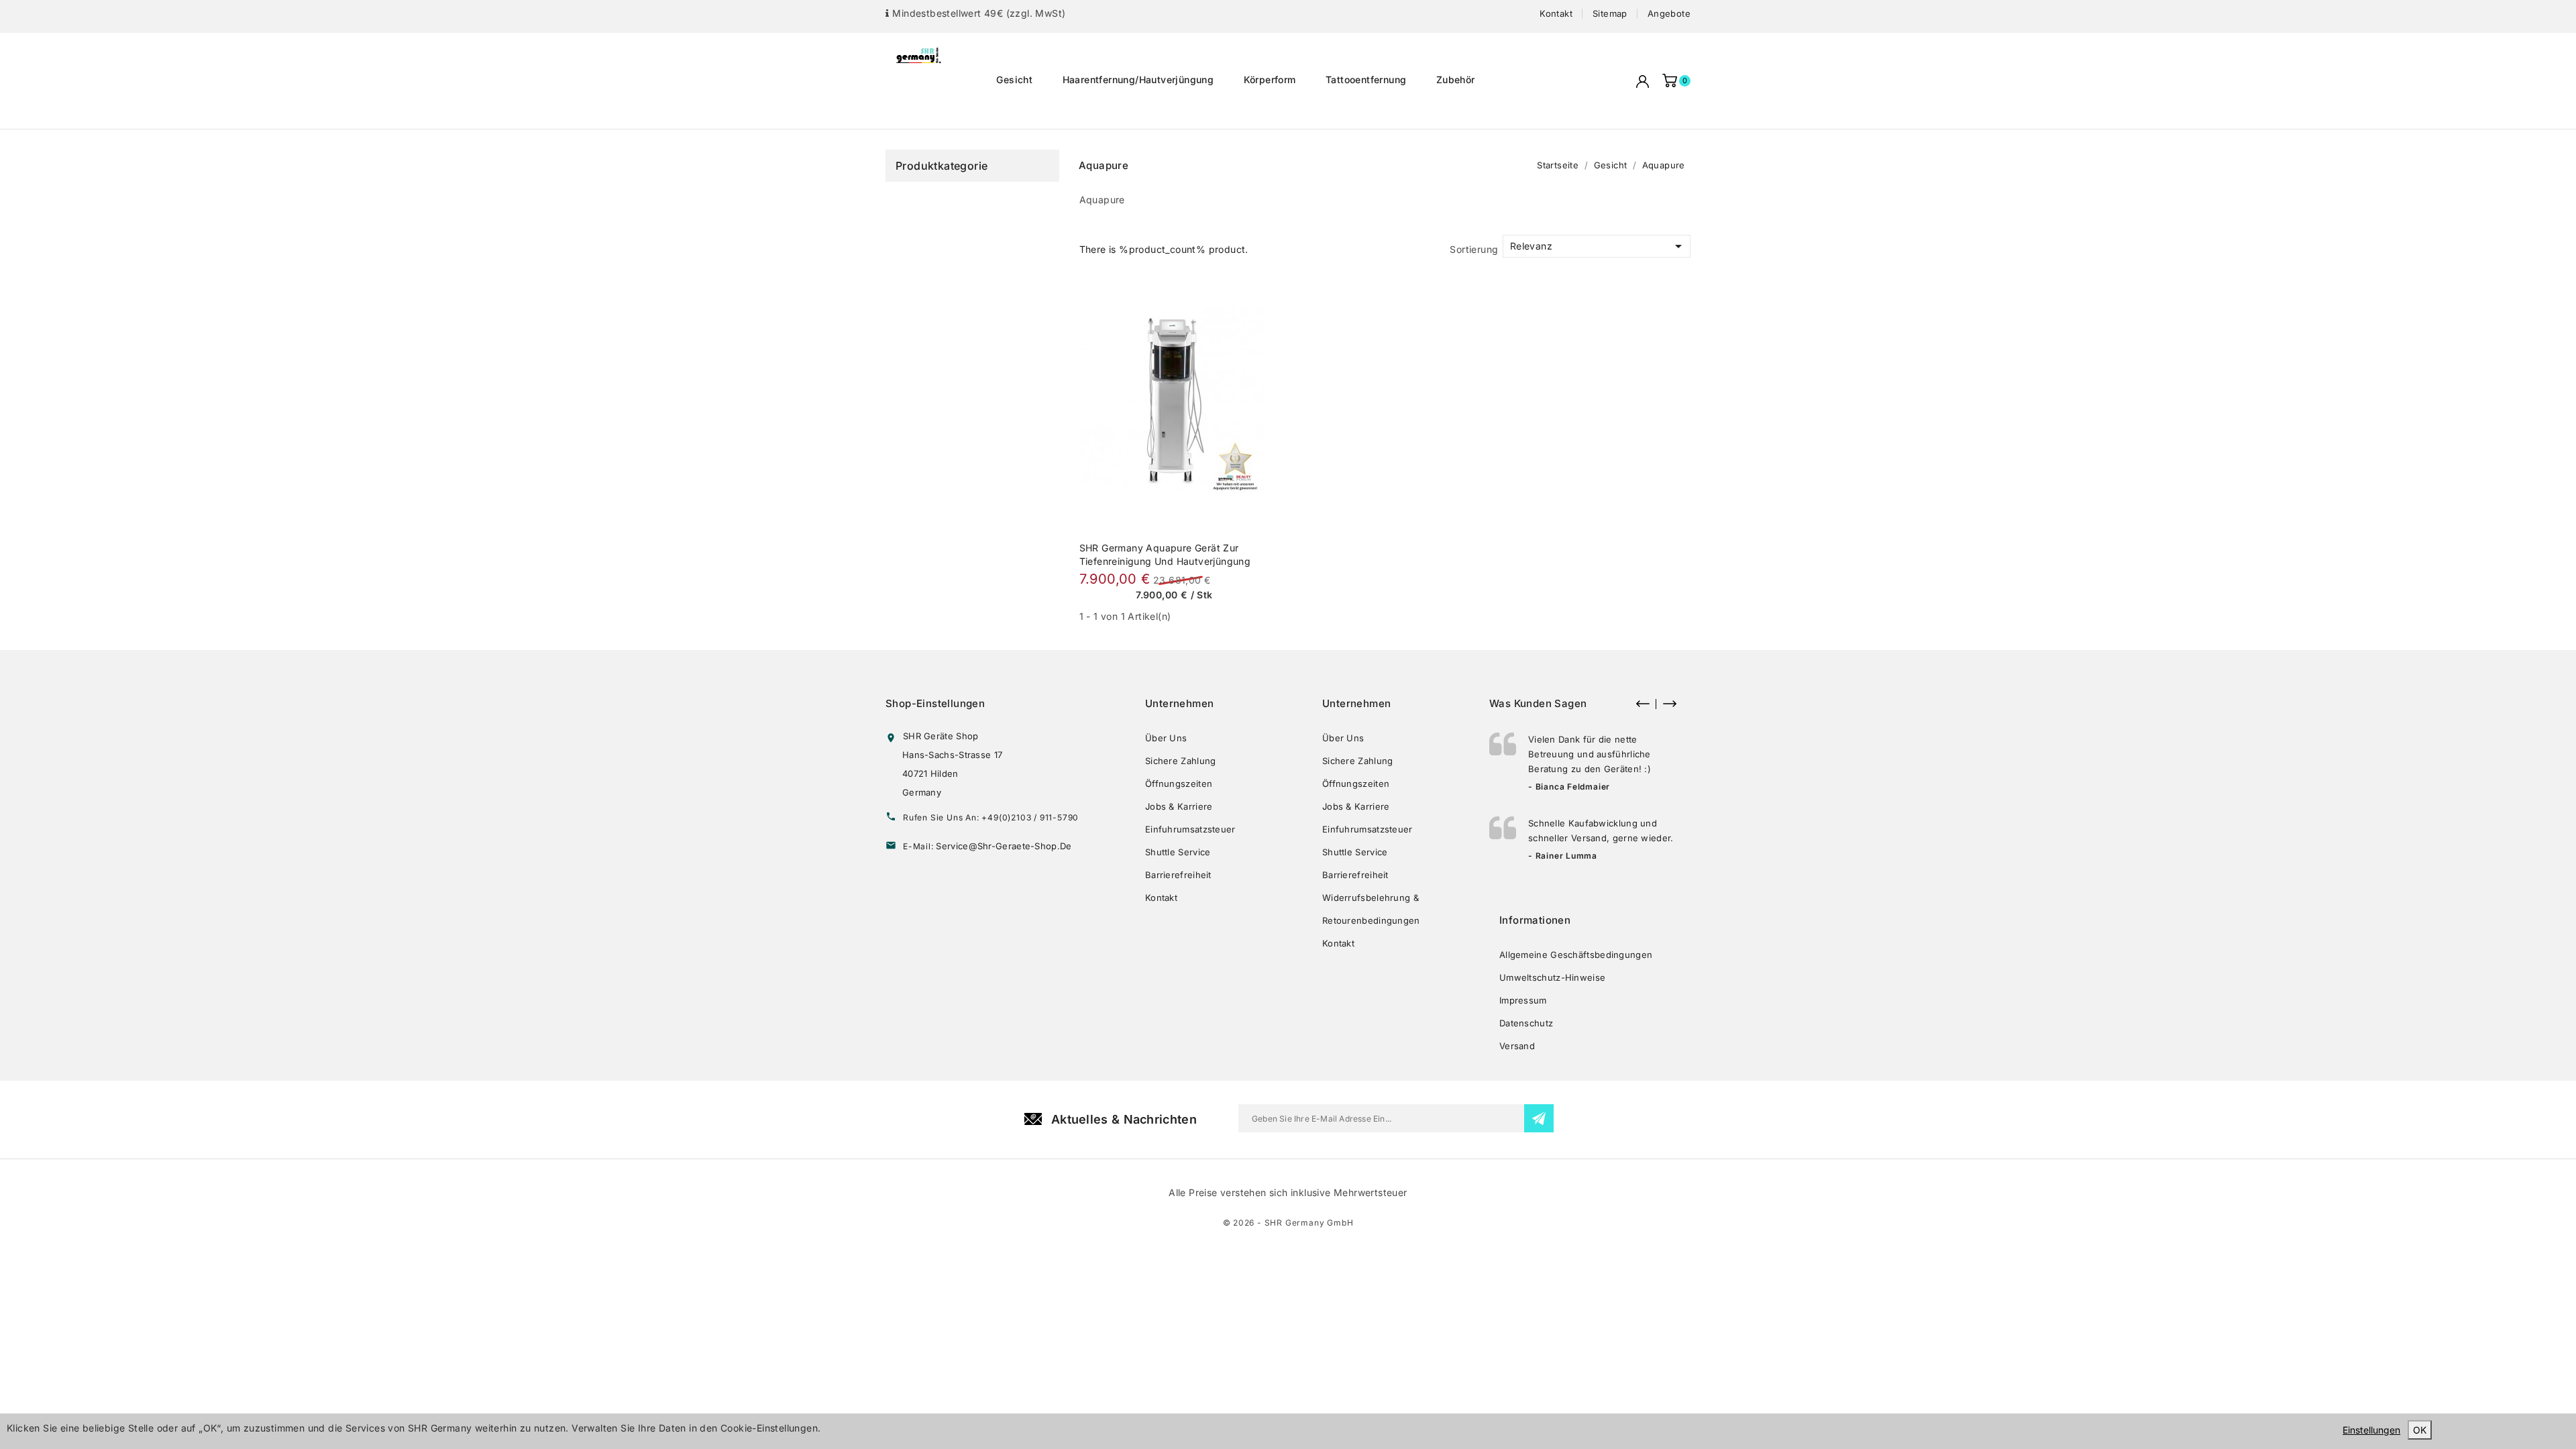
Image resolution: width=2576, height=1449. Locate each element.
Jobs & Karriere (1179, 806)
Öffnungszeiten (1179, 784)
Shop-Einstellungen (935, 703)
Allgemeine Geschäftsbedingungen (1576, 955)
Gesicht (1014, 79)
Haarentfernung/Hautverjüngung (1138, 79)
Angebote (1669, 13)
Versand (1517, 1046)
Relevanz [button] (1598, 246)
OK (2420, 1430)
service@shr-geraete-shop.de (1004, 846)
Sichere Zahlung (1181, 761)
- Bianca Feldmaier (1569, 787)
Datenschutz (1526, 1023)
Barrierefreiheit (1178, 875)
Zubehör (1456, 79)
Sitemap (1610, 13)
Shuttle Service (1178, 852)
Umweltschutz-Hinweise (1552, 977)
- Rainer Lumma (1563, 856)
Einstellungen (2371, 1430)
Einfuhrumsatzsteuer (1190, 829)
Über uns (1166, 738)
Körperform (1270, 79)
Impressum (1523, 1000)
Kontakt (1556, 13)
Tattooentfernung (1366, 79)
